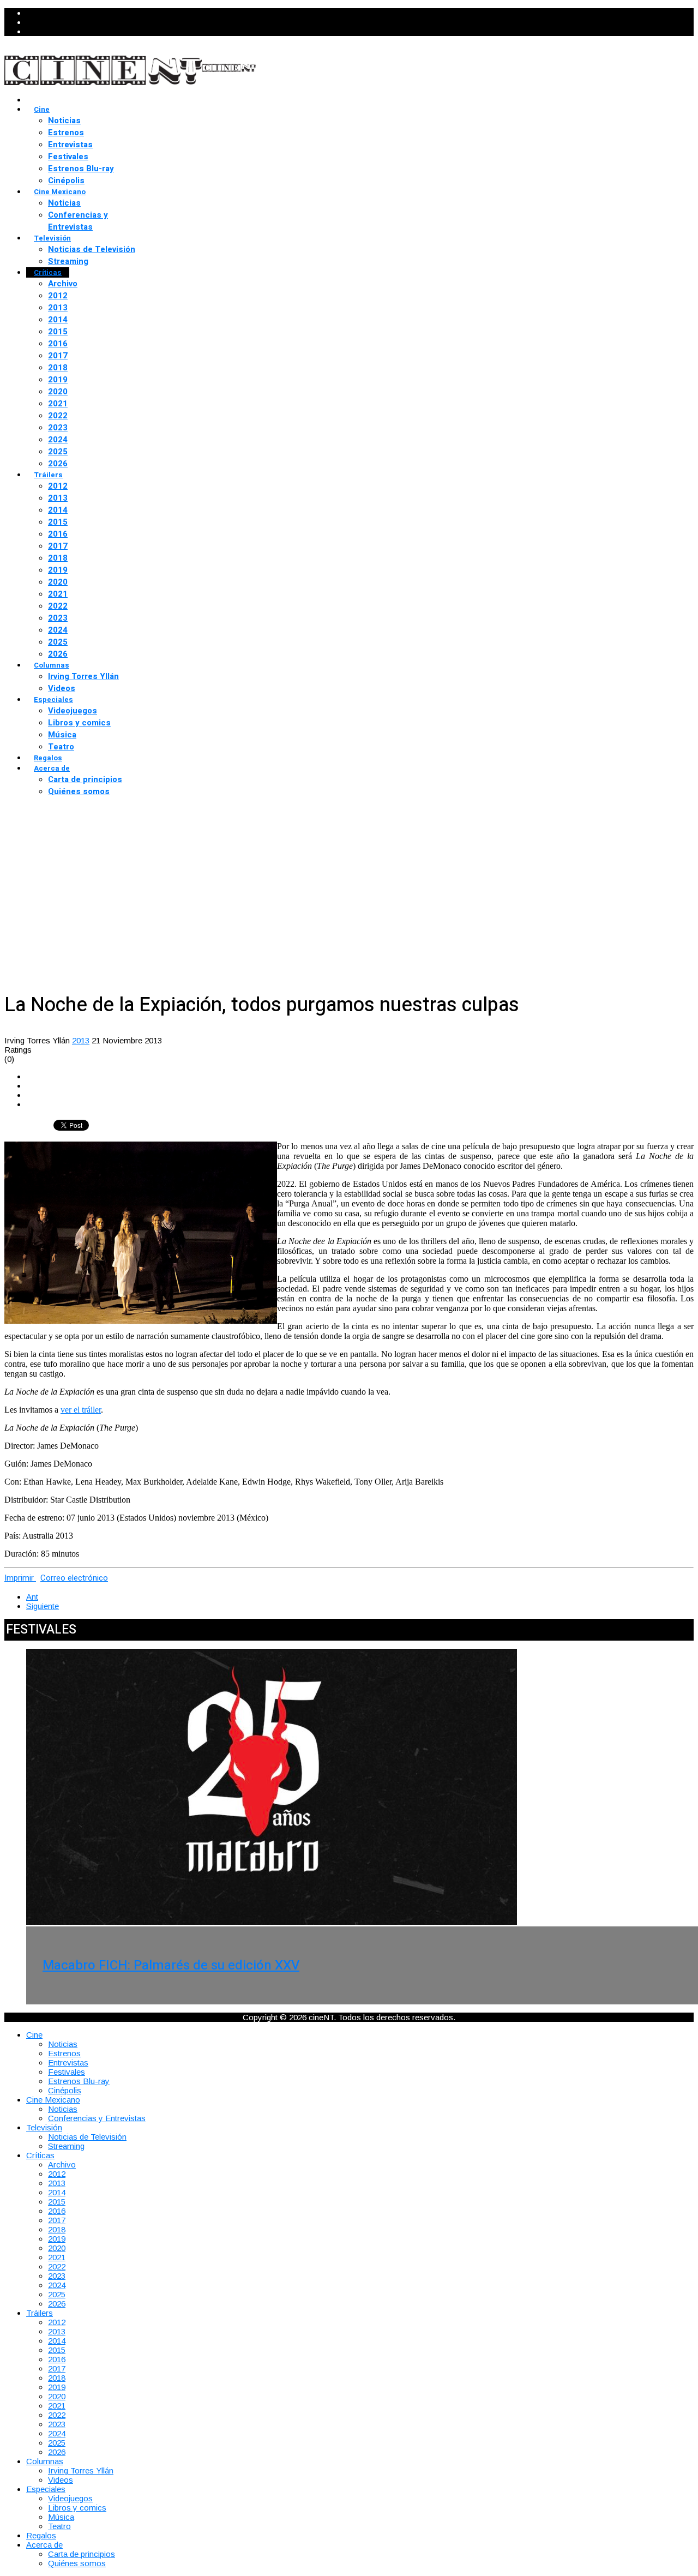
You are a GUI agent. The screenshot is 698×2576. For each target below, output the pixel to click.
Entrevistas (70, 145)
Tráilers (48, 475)
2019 (58, 380)
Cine (42, 109)
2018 (58, 368)
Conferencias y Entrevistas (78, 221)
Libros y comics (79, 723)
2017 (58, 356)
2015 (58, 332)
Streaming (68, 261)
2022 (58, 416)
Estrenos (66, 133)
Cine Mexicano (60, 192)
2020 (58, 392)
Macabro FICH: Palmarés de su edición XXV (171, 1965)
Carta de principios (85, 779)
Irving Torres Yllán (83, 676)
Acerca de (52, 768)
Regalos (48, 758)
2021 (58, 404)
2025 (58, 452)
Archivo (63, 284)
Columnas (52, 665)
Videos (62, 688)
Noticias (64, 121)
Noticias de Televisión (92, 249)
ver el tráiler (81, 1410)
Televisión (52, 238)
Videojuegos (73, 711)
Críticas (48, 272)
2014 (58, 320)
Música (62, 735)
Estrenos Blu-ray (81, 169)
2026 (58, 464)
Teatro (61, 747)
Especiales (53, 699)
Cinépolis (66, 181)
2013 (58, 308)
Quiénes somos (79, 791)
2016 (58, 344)
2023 (58, 428)
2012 (58, 296)
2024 (58, 440)
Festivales (68, 157)
